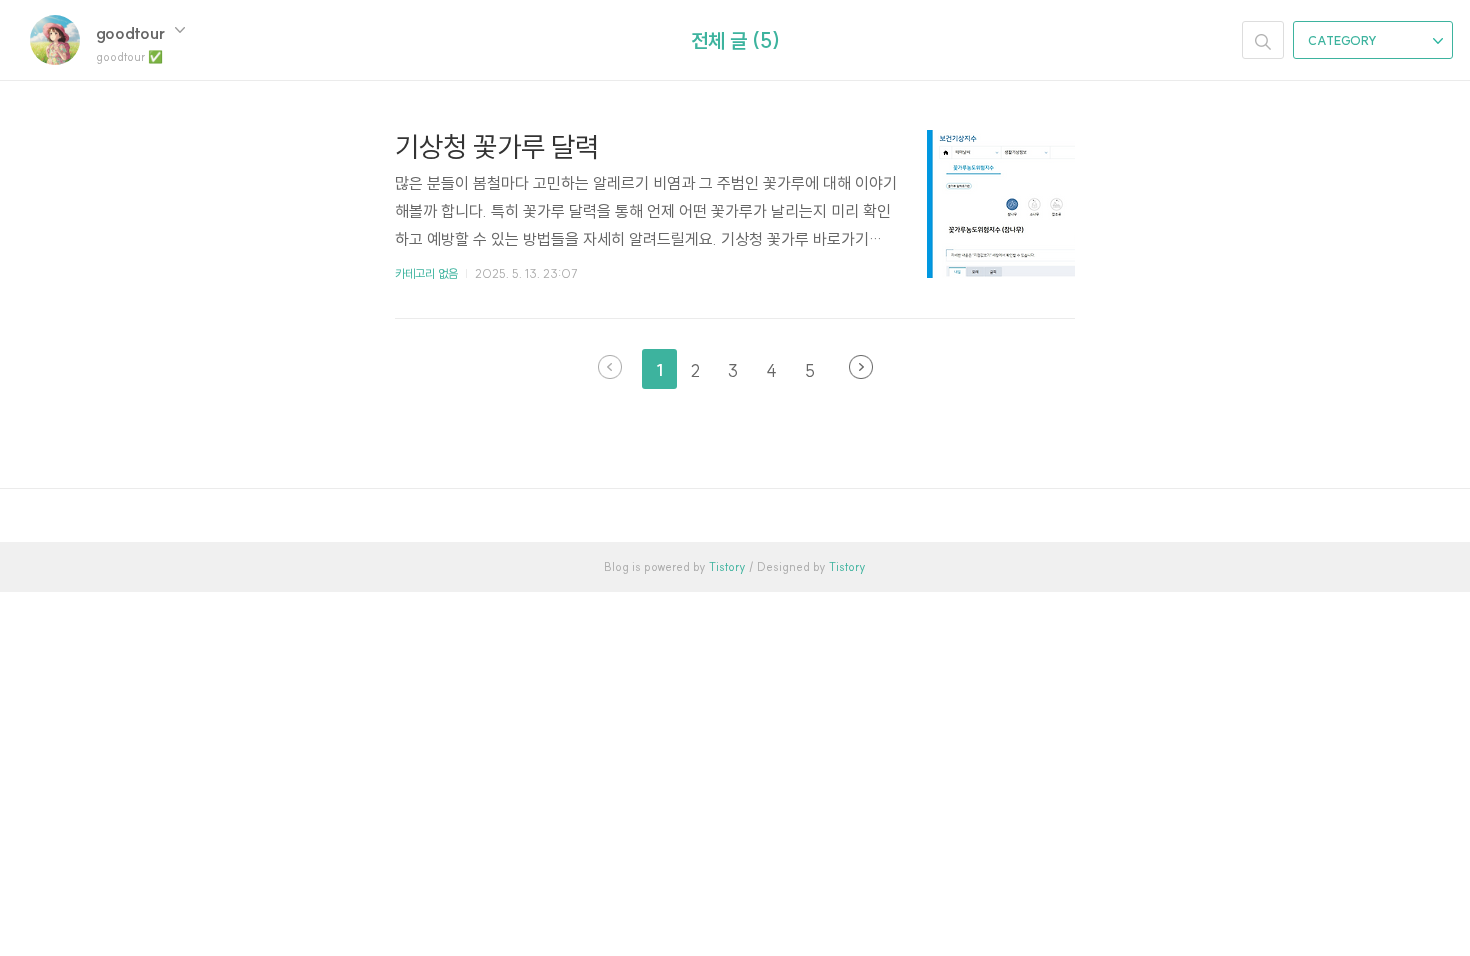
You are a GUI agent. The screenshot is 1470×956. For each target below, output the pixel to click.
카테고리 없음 (426, 273)
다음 (861, 367)
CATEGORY (1344, 40)
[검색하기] (1263, 40)
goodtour (132, 32)
